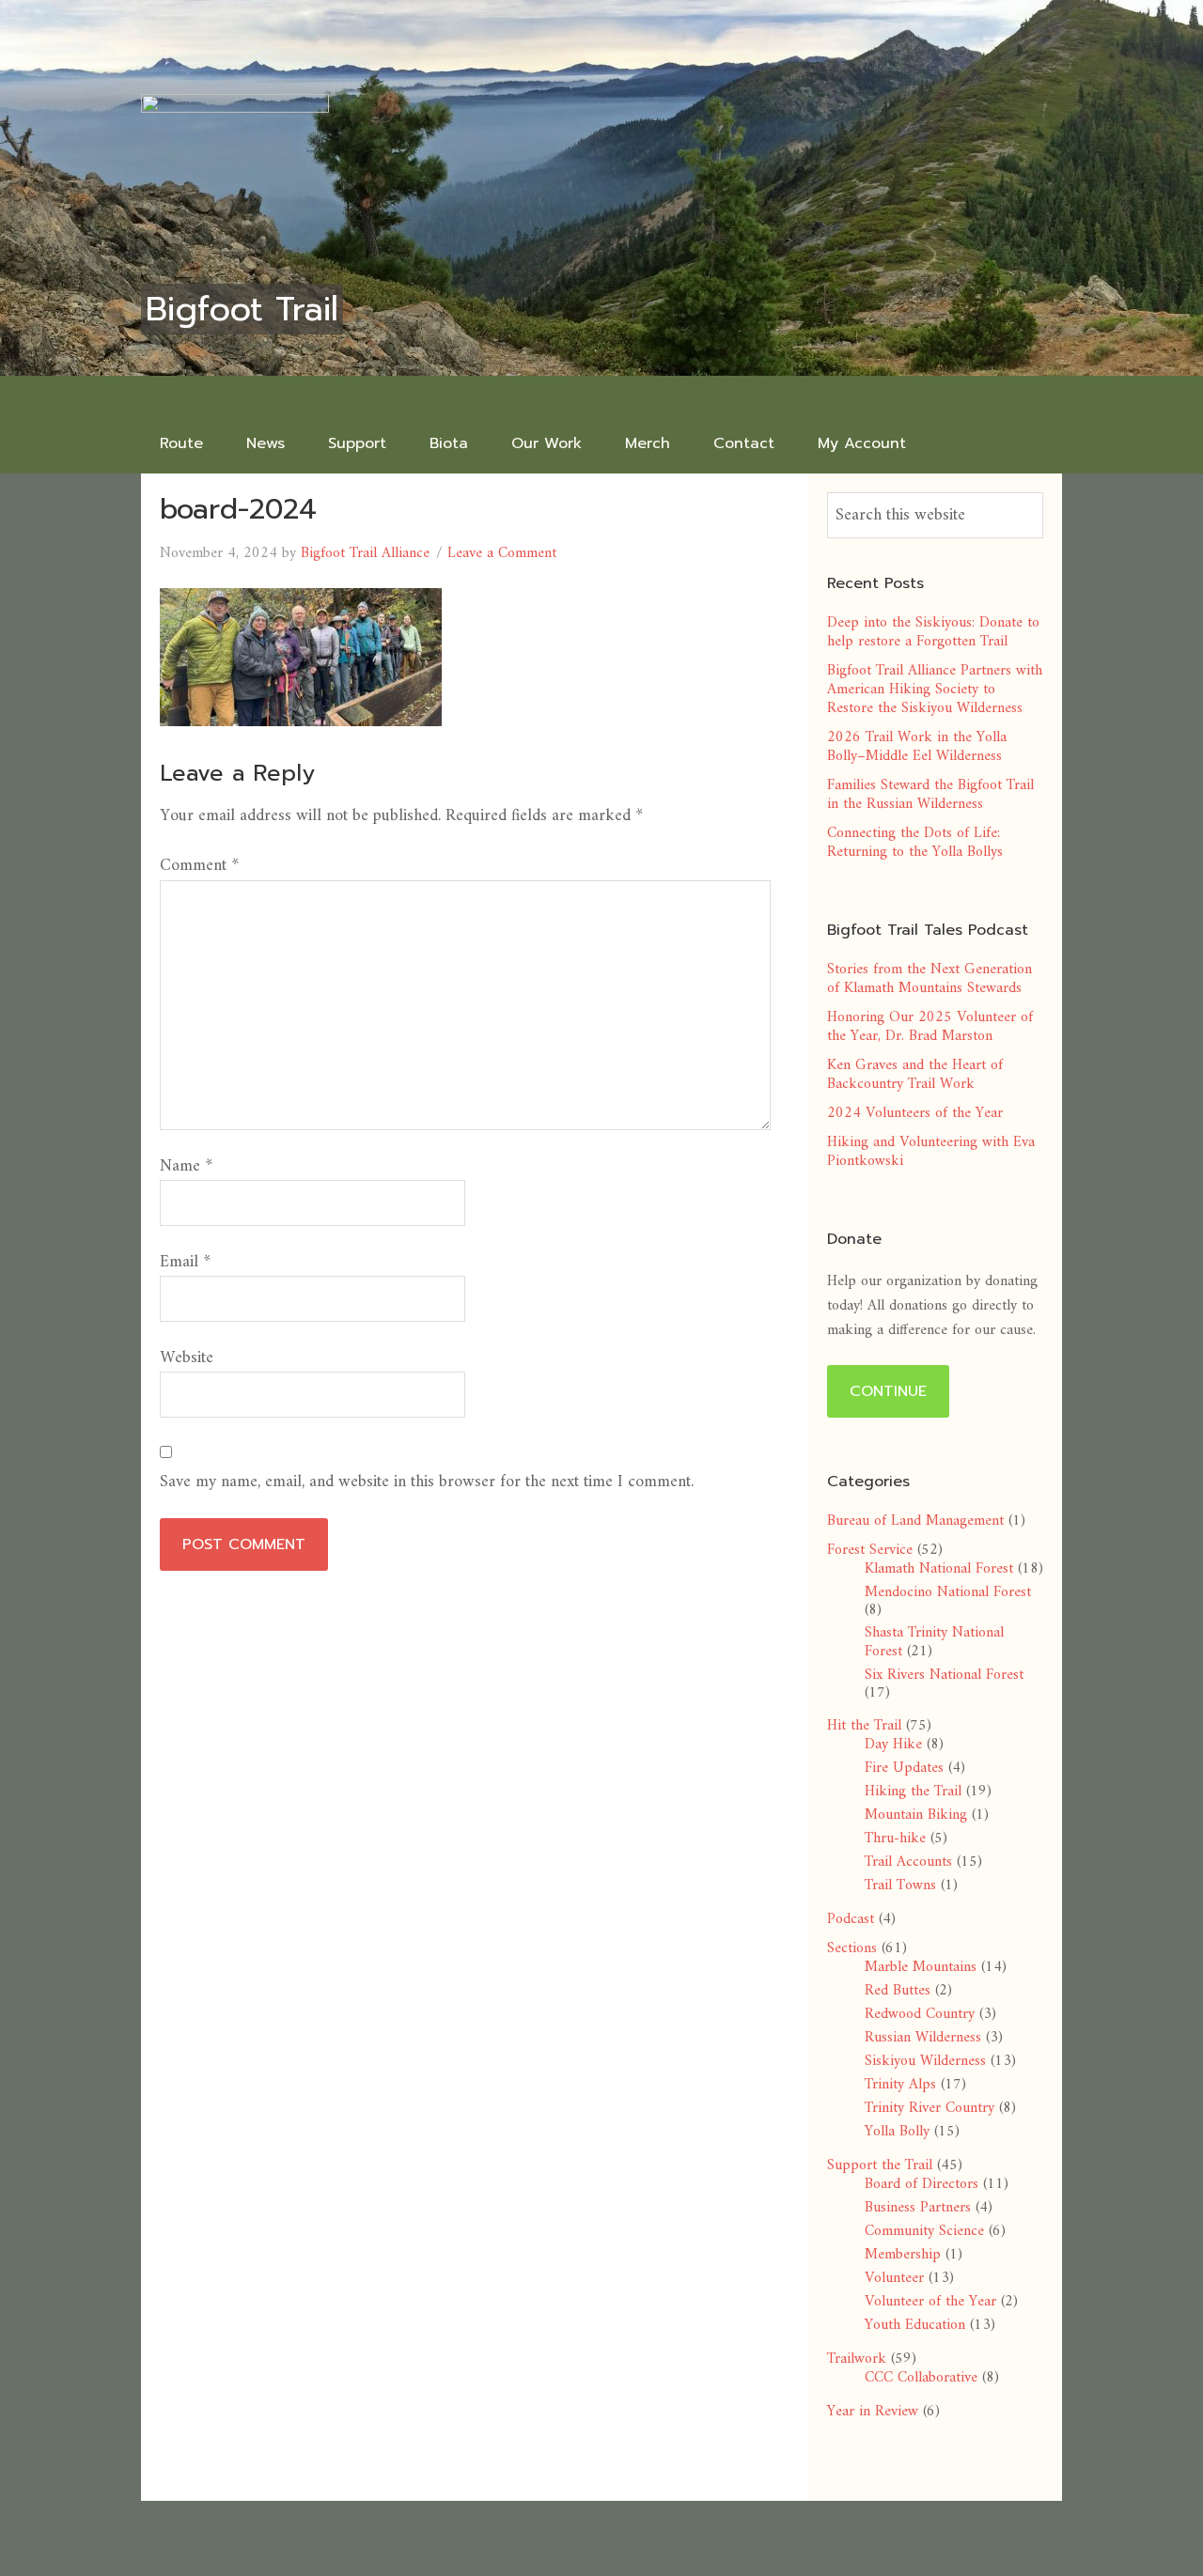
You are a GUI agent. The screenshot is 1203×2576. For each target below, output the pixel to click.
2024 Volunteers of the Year (915, 1113)
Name (186, 1166)
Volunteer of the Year (930, 2302)
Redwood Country (920, 2014)
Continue (888, 1391)
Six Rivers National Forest (944, 1675)
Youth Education (915, 2325)
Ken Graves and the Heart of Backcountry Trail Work (915, 1075)
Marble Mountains (921, 1967)
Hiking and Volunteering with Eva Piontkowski (931, 1152)
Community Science (924, 2231)
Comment (199, 866)
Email (185, 1262)
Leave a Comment (502, 553)
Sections (852, 1948)
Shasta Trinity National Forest (934, 1642)
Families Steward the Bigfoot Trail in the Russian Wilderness (930, 795)
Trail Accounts (908, 1862)
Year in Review (873, 2412)
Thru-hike (895, 1839)
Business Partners (918, 2208)
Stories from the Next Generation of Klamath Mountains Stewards (930, 979)
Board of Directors (922, 2184)
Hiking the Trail (913, 1792)
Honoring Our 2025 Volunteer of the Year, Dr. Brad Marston (930, 1027)
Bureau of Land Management (915, 1521)
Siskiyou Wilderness (925, 2061)
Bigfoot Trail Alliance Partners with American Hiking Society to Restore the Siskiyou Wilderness (935, 690)
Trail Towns (900, 1885)
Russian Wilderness (923, 2038)
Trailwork (857, 2359)
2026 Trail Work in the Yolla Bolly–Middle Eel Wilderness (917, 747)
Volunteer (894, 2278)
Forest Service (870, 1550)
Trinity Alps (900, 2085)
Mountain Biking (916, 1815)
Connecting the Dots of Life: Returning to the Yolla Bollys (915, 843)
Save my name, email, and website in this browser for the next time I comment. (427, 1482)
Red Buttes (898, 1991)
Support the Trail (880, 2165)
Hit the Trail (864, 1726)
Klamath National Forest (939, 1569)
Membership (903, 2255)
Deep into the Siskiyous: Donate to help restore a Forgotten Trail (933, 632)
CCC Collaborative (921, 2378)
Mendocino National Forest (948, 1592)
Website (187, 1358)
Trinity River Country (930, 2108)
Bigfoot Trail (242, 309)
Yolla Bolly (897, 2132)
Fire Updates (904, 1768)
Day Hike (893, 1745)
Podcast (851, 1919)
